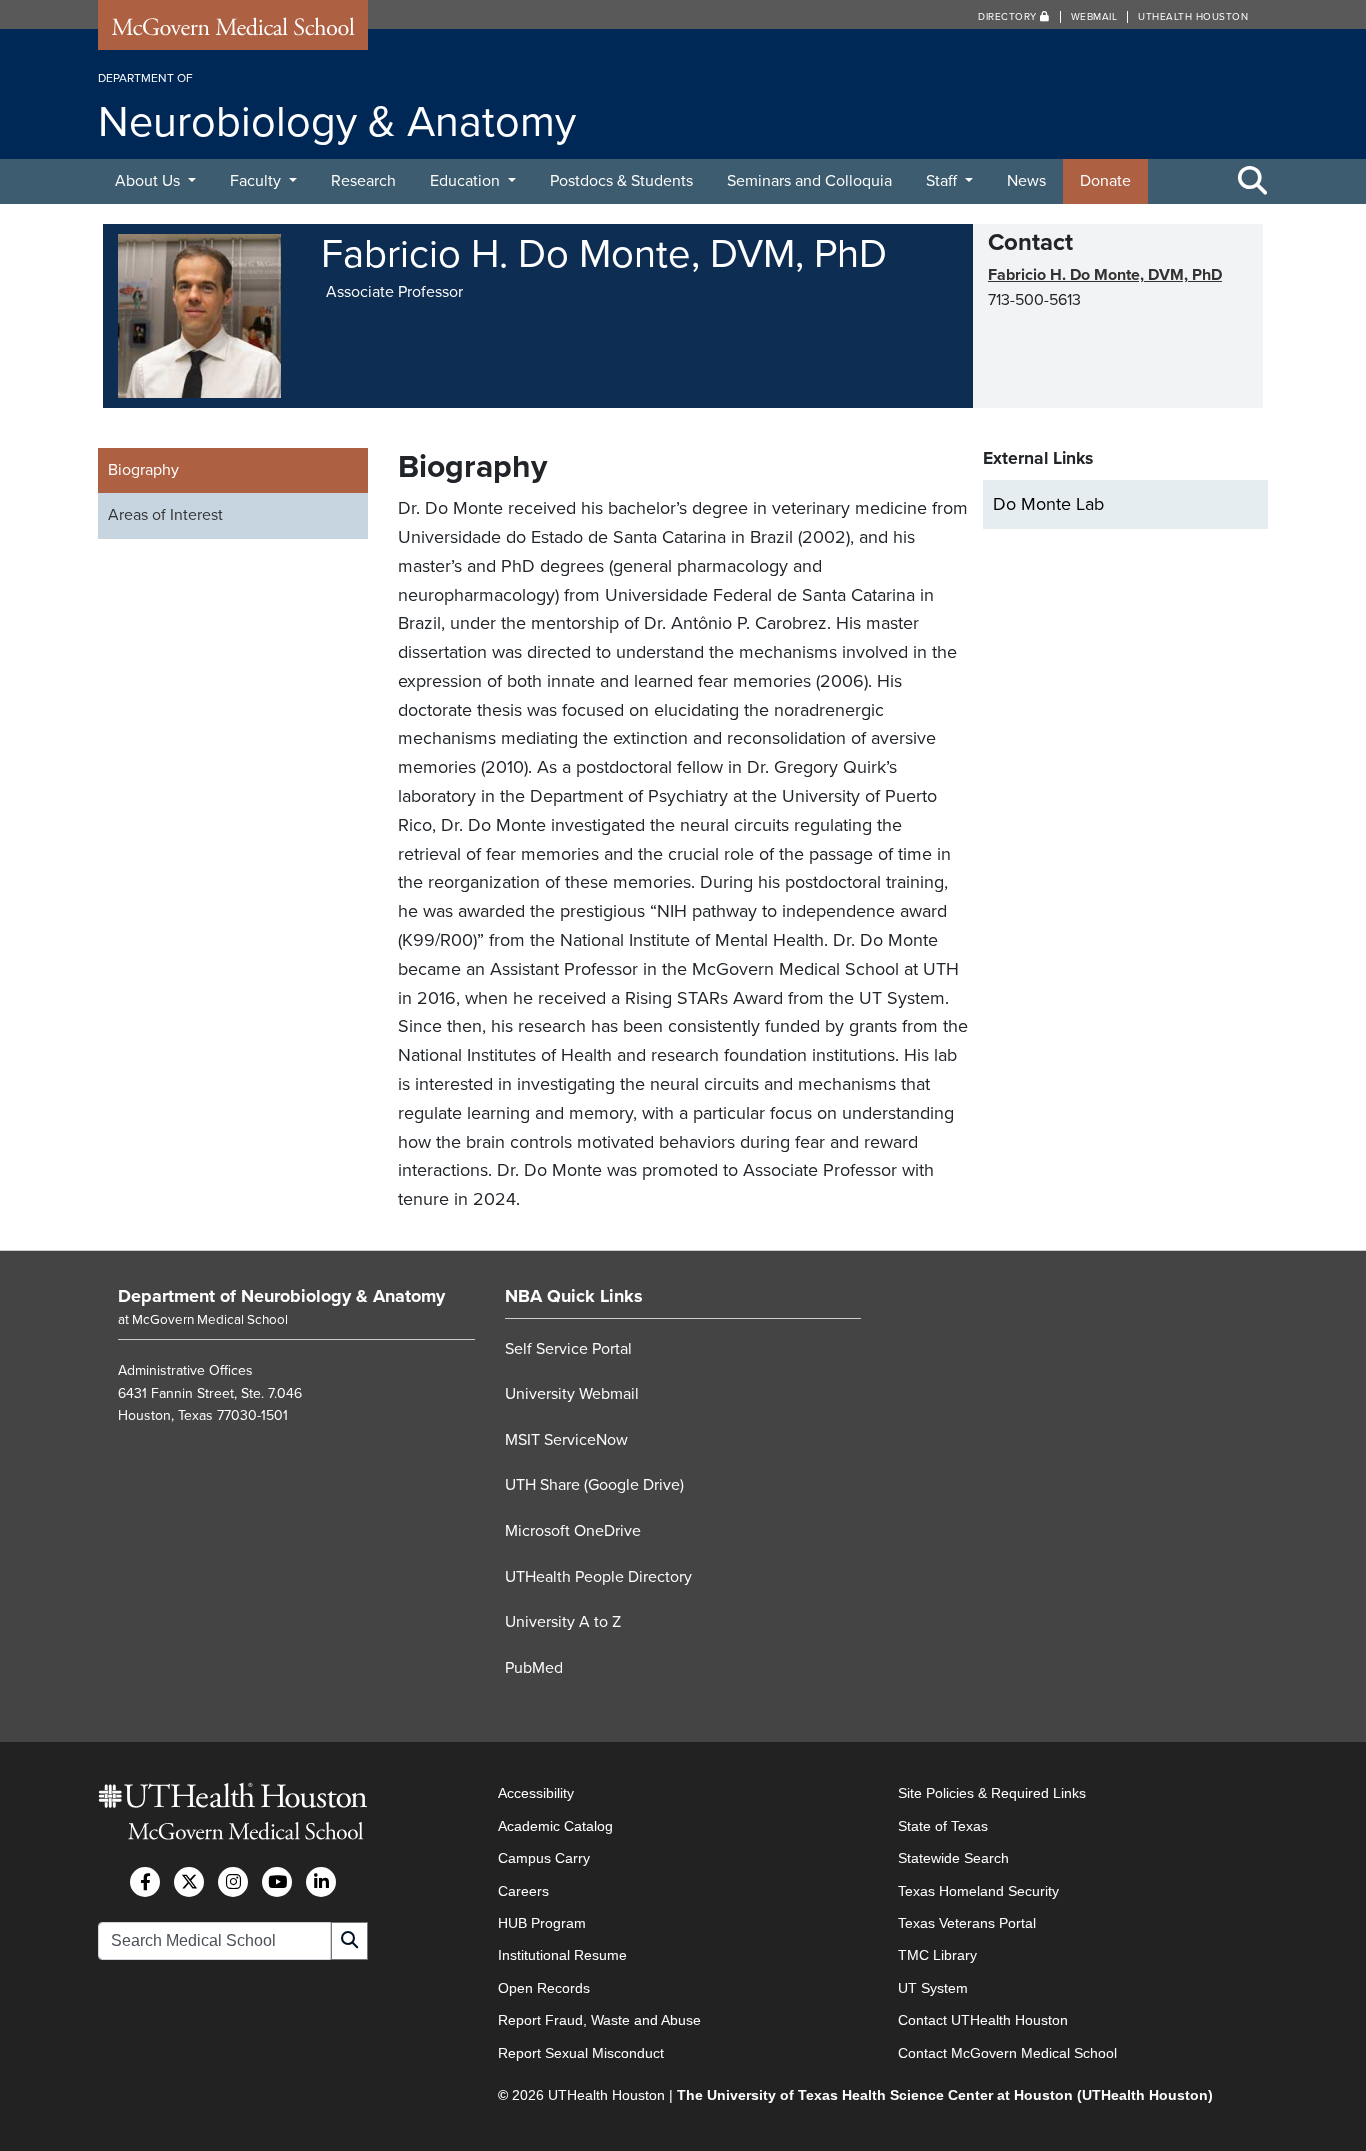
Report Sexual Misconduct (581, 2053)
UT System (933, 1988)
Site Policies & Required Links (992, 1793)
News (1026, 181)
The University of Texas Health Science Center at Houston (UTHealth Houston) (945, 2095)
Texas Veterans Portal (967, 1923)
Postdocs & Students (621, 181)
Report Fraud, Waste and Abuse (599, 2020)
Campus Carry (544, 1858)
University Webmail (572, 1394)
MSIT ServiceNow (566, 1440)
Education (467, 181)
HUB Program (542, 1923)
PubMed (534, 1668)
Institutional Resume (562, 1955)
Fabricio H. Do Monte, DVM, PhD (1105, 275)
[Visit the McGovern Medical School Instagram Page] (233, 1882)
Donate (1105, 181)
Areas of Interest (165, 515)
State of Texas (943, 1826)
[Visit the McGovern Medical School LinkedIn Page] (321, 1882)
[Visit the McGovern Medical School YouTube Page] (277, 1882)
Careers (523, 1891)
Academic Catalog (555, 1826)
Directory (1009, 17)
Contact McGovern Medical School (1007, 2053)
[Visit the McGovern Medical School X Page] (189, 1882)
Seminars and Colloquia (809, 181)
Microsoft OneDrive (573, 1531)
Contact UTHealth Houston (983, 2020)
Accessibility (536, 1793)
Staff (943, 181)
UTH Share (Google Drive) (594, 1485)
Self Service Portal (568, 1349)
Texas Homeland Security (978, 1891)
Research (363, 181)
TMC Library (937, 1955)
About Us (149, 181)
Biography (143, 470)
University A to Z (563, 1622)
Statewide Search (953, 1858)
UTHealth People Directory (598, 1577)
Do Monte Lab (1048, 504)
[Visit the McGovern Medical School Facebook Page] (145, 1882)
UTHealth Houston (1193, 17)
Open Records (544, 1988)
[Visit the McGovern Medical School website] (233, 32)
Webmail (1094, 17)
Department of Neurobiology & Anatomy (281, 1296)
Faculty (257, 181)
